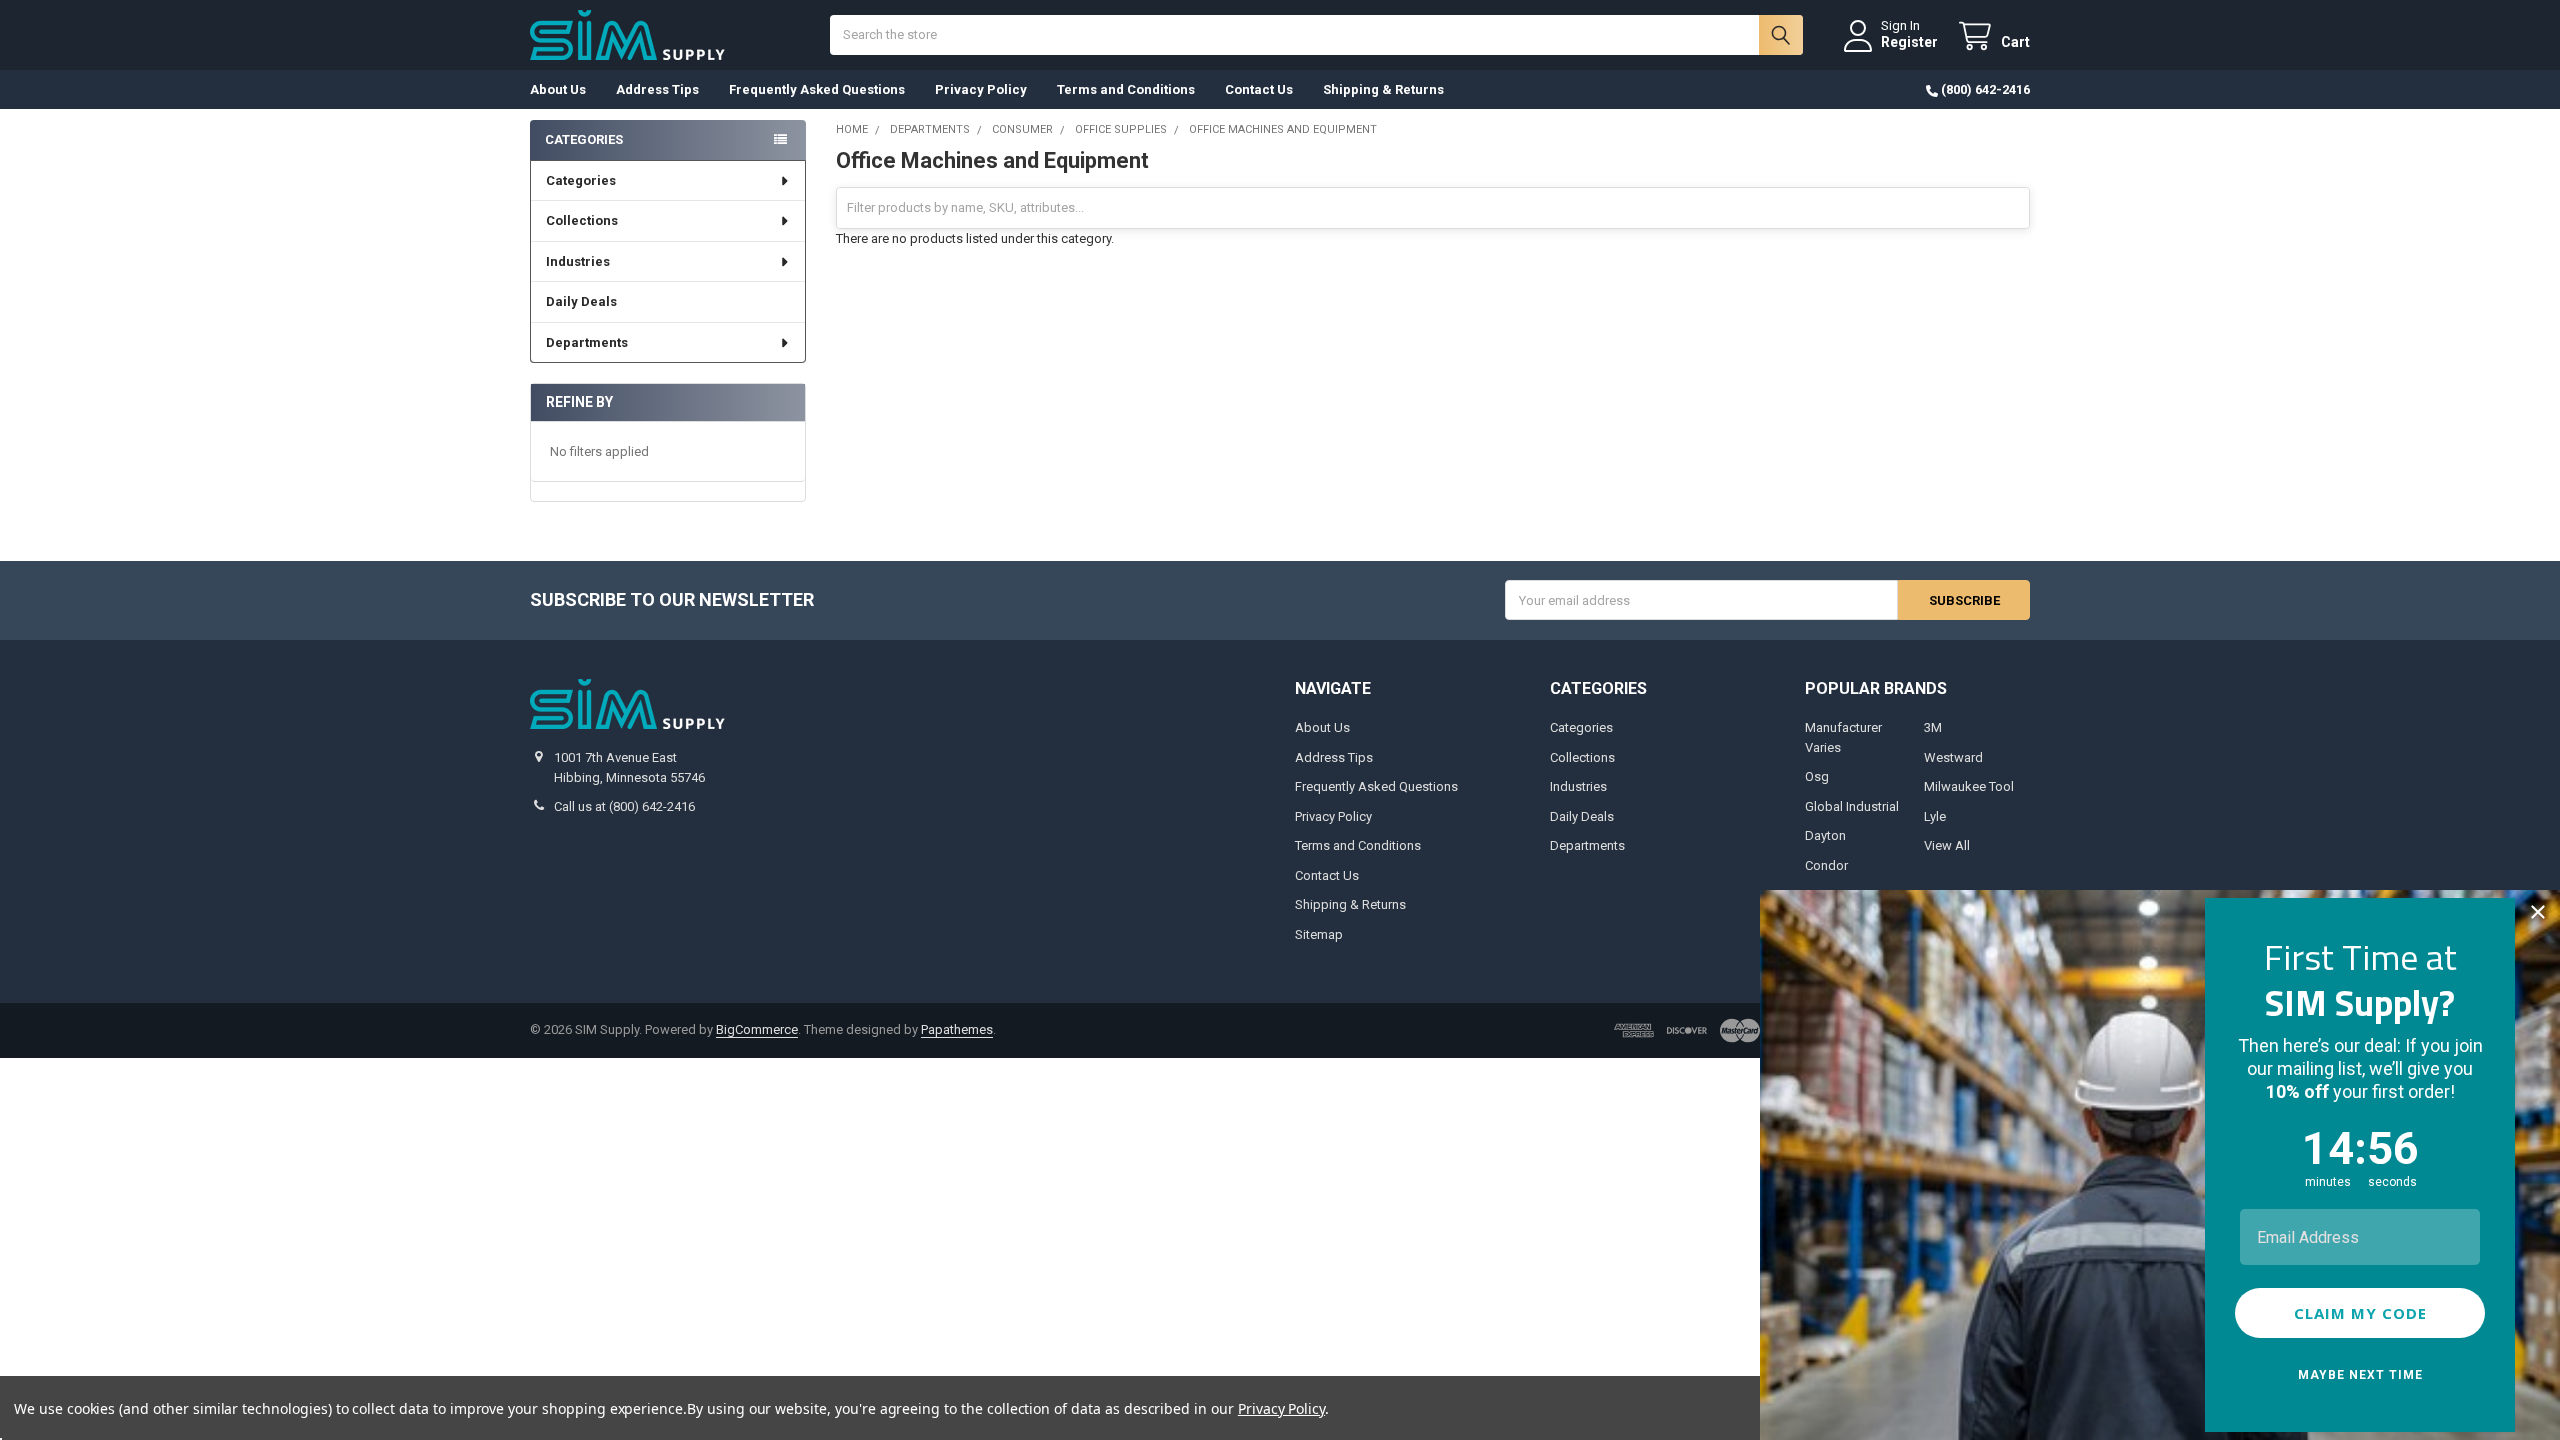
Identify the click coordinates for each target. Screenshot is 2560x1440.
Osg (1817, 776)
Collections (582, 220)
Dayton (1825, 835)
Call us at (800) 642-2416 (624, 806)
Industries (578, 261)
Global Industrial (1852, 806)
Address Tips (657, 89)
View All (1947, 845)
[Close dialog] (2538, 912)
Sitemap (1319, 934)
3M (1933, 727)
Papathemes (957, 1029)
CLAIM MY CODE (2360, 1313)
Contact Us (1259, 89)
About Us (558, 89)
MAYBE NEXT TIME (2360, 1375)
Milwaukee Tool (1969, 786)
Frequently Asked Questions (817, 89)
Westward (1953, 757)
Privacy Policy (981, 89)
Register (1909, 42)
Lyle (1935, 816)
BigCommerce (757, 1029)
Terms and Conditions (1126, 89)
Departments (587, 342)
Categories (581, 180)
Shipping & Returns (1383, 89)
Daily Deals (581, 301)
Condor (1826, 865)
